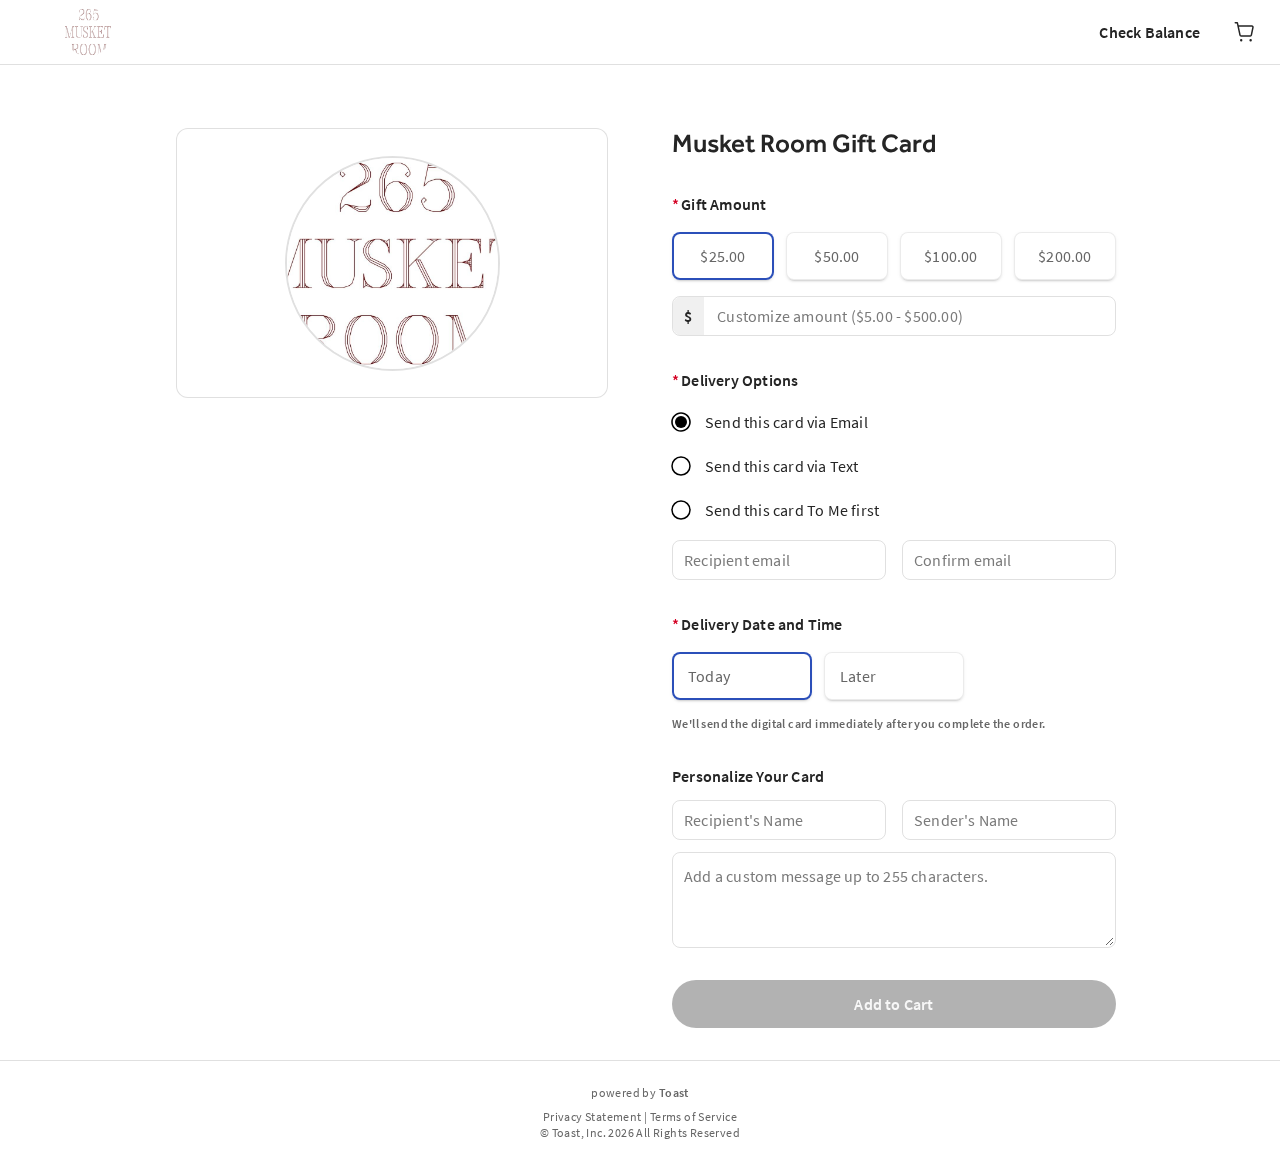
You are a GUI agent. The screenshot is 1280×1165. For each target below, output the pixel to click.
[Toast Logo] (88, 32)
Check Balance (1149, 32)
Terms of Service (693, 1116)
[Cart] (1244, 32)
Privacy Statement (592, 1116)
